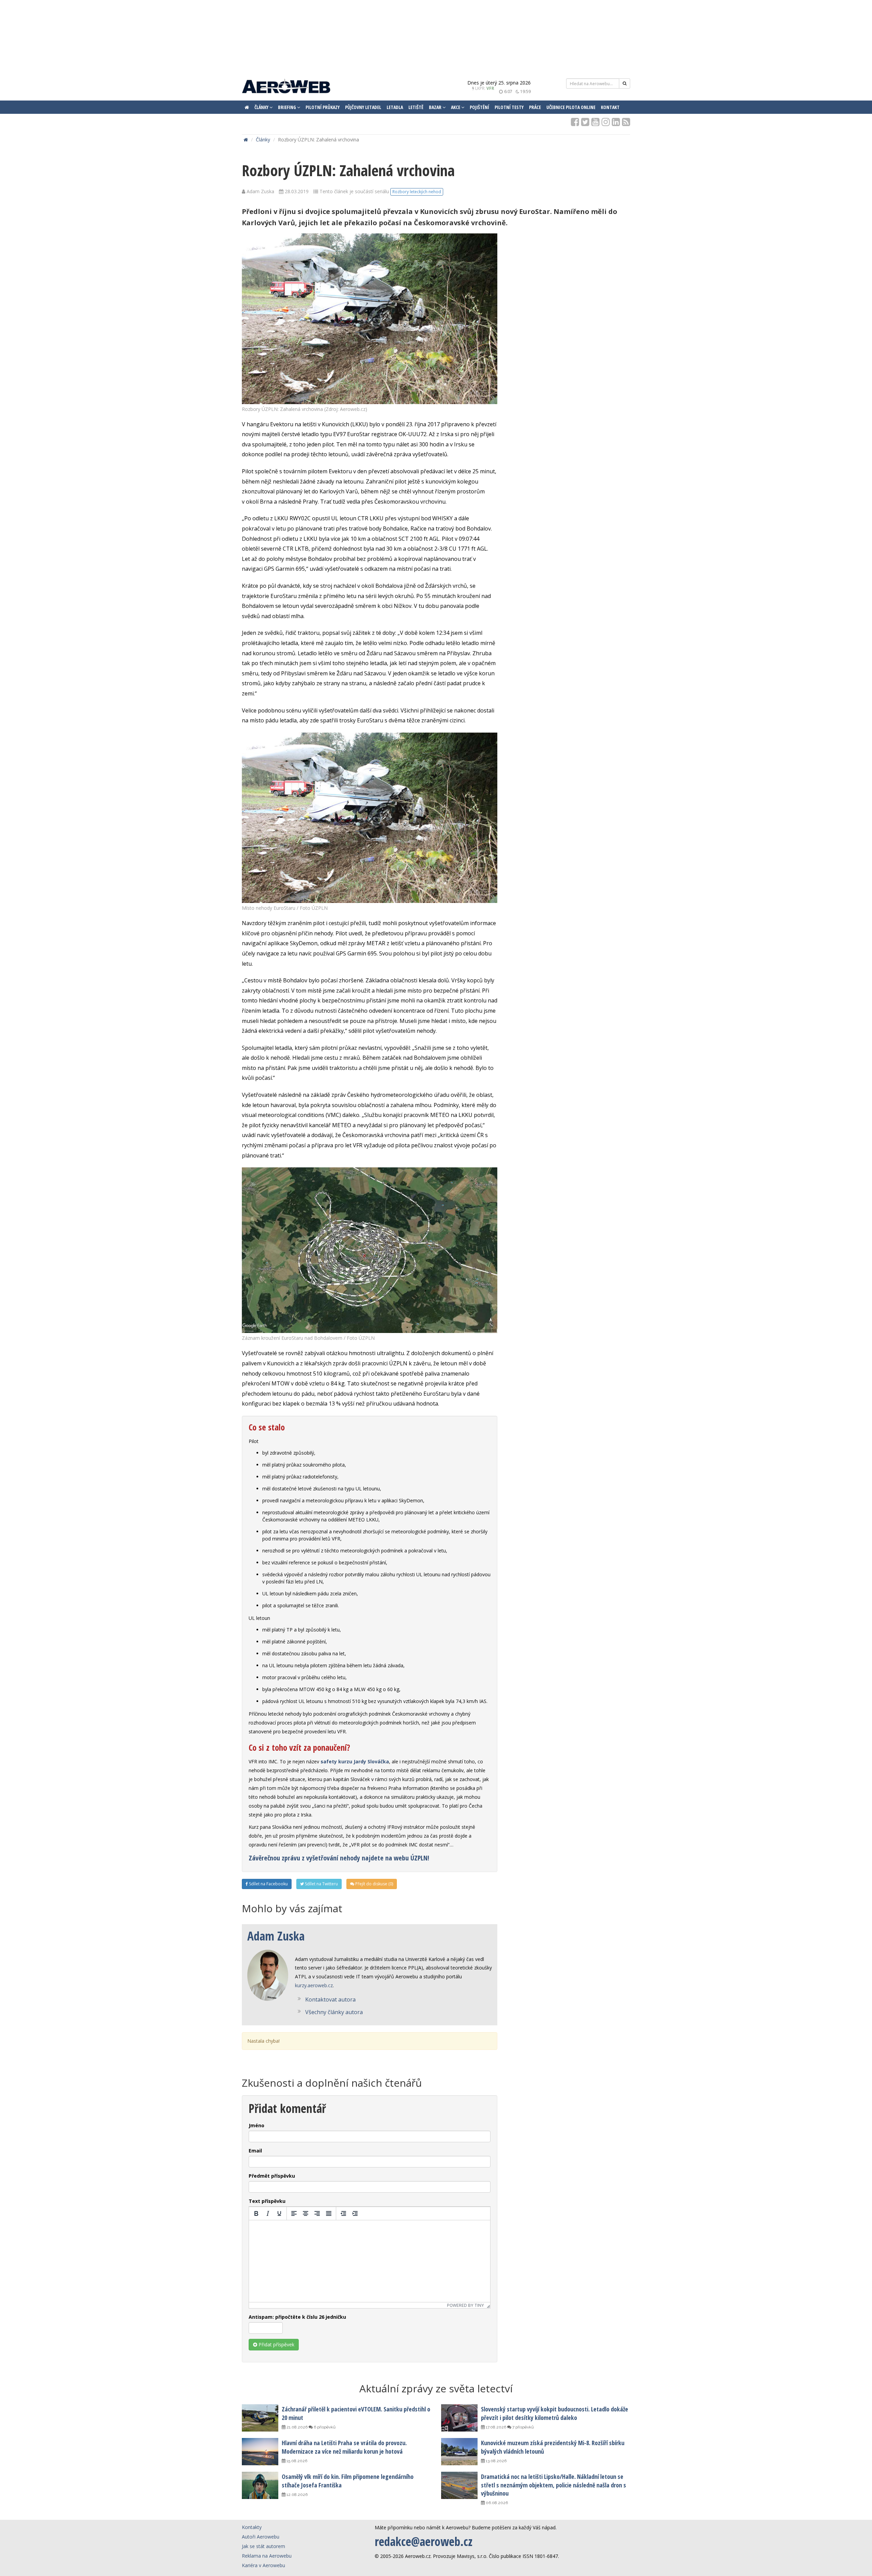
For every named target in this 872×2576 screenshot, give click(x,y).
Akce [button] (456, 107)
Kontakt (610, 107)
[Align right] (317, 2213)
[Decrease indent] (343, 2213)
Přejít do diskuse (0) (374, 1884)
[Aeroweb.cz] (286, 87)
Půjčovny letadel (363, 107)
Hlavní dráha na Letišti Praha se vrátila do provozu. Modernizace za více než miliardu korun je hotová (344, 2447)
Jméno (256, 2125)
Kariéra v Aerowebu (263, 2565)
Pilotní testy (509, 107)
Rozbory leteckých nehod (417, 192)
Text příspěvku (267, 2201)
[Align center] (306, 2213)
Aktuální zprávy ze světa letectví (436, 2388)
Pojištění (479, 107)
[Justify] (329, 2213)
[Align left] (294, 2213)
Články (263, 140)
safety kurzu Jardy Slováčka (355, 1761)
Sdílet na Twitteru (321, 1884)
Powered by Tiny (465, 2305)
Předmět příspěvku (272, 2176)
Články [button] (262, 107)
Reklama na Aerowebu (267, 2556)
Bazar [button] (436, 107)
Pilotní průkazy (323, 107)
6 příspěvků (324, 2427)
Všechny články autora (334, 2012)
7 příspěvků (523, 2427)
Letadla (395, 107)
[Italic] (268, 2213)
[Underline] (279, 2213)
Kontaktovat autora (330, 1999)
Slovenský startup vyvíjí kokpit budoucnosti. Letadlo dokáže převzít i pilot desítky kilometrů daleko (555, 2413)
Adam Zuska (276, 1936)
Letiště (416, 107)
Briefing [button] (287, 107)
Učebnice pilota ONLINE (571, 107)
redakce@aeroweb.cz (424, 2541)
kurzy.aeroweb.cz (314, 1985)
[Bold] (256, 2213)
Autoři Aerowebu (261, 2537)
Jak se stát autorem (263, 2546)
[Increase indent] (355, 2213)
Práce (535, 107)
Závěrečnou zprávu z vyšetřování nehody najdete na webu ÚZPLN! (339, 1858)
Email (255, 2151)
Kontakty (252, 2527)
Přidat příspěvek (276, 2344)
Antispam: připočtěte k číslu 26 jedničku (297, 2317)
